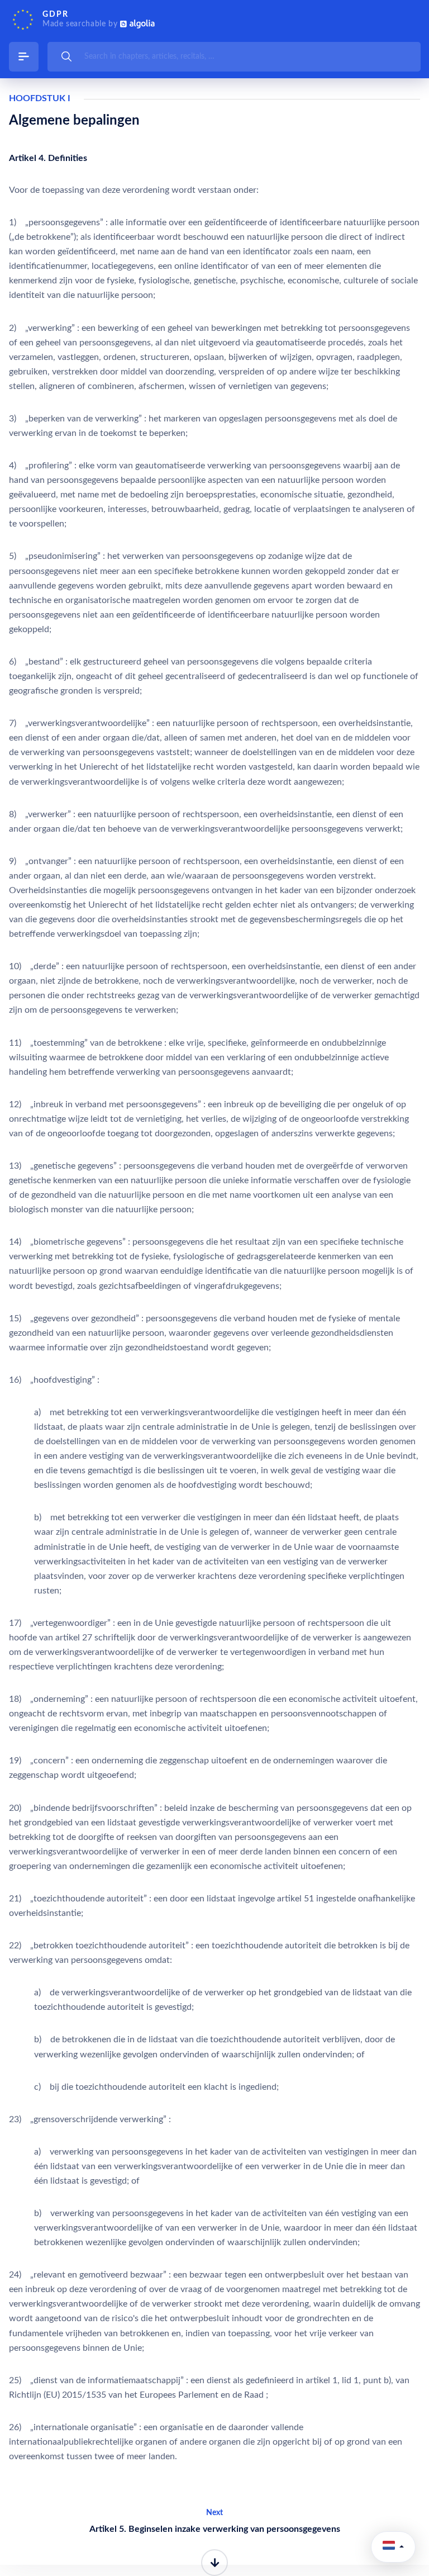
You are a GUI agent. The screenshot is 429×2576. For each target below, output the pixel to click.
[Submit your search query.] (66, 56)
